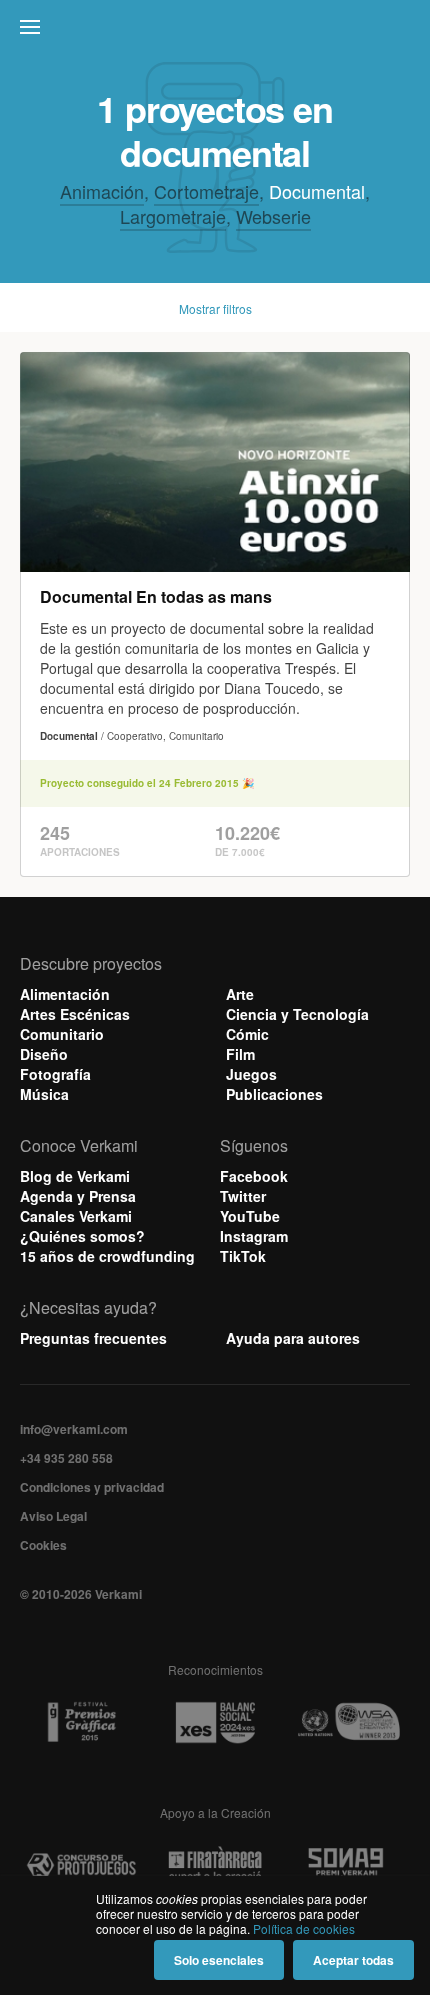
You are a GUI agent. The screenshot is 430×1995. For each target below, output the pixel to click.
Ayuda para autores (293, 1338)
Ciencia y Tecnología (297, 1014)
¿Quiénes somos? (82, 1236)
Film (240, 1054)
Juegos (251, 1074)
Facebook (254, 1176)
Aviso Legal (53, 1516)
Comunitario (62, 1034)
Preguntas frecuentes (93, 1338)
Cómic (247, 1034)
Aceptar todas (353, 1960)
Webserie (273, 216)
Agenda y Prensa (78, 1196)
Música (44, 1094)
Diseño (44, 1054)
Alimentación (65, 994)
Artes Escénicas (75, 1014)
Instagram (254, 1236)
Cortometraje (206, 191)
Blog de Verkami (75, 1176)
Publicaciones (274, 1094)
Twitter (243, 1196)
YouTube (250, 1216)
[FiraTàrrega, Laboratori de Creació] (214, 1865)
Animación (102, 191)
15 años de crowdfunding (107, 1256)
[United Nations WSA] (348, 1722)
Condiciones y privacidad (92, 1487)
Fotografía (55, 1074)
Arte (240, 994)
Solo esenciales (219, 1960)
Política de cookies (304, 1928)
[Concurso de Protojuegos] (81, 1865)
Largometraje (173, 216)
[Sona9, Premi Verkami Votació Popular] (348, 1865)
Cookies (43, 1545)
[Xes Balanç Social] (214, 1722)
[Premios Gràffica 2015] (81, 1722)
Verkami (217, 32)
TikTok (243, 1256)
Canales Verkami (76, 1216)
